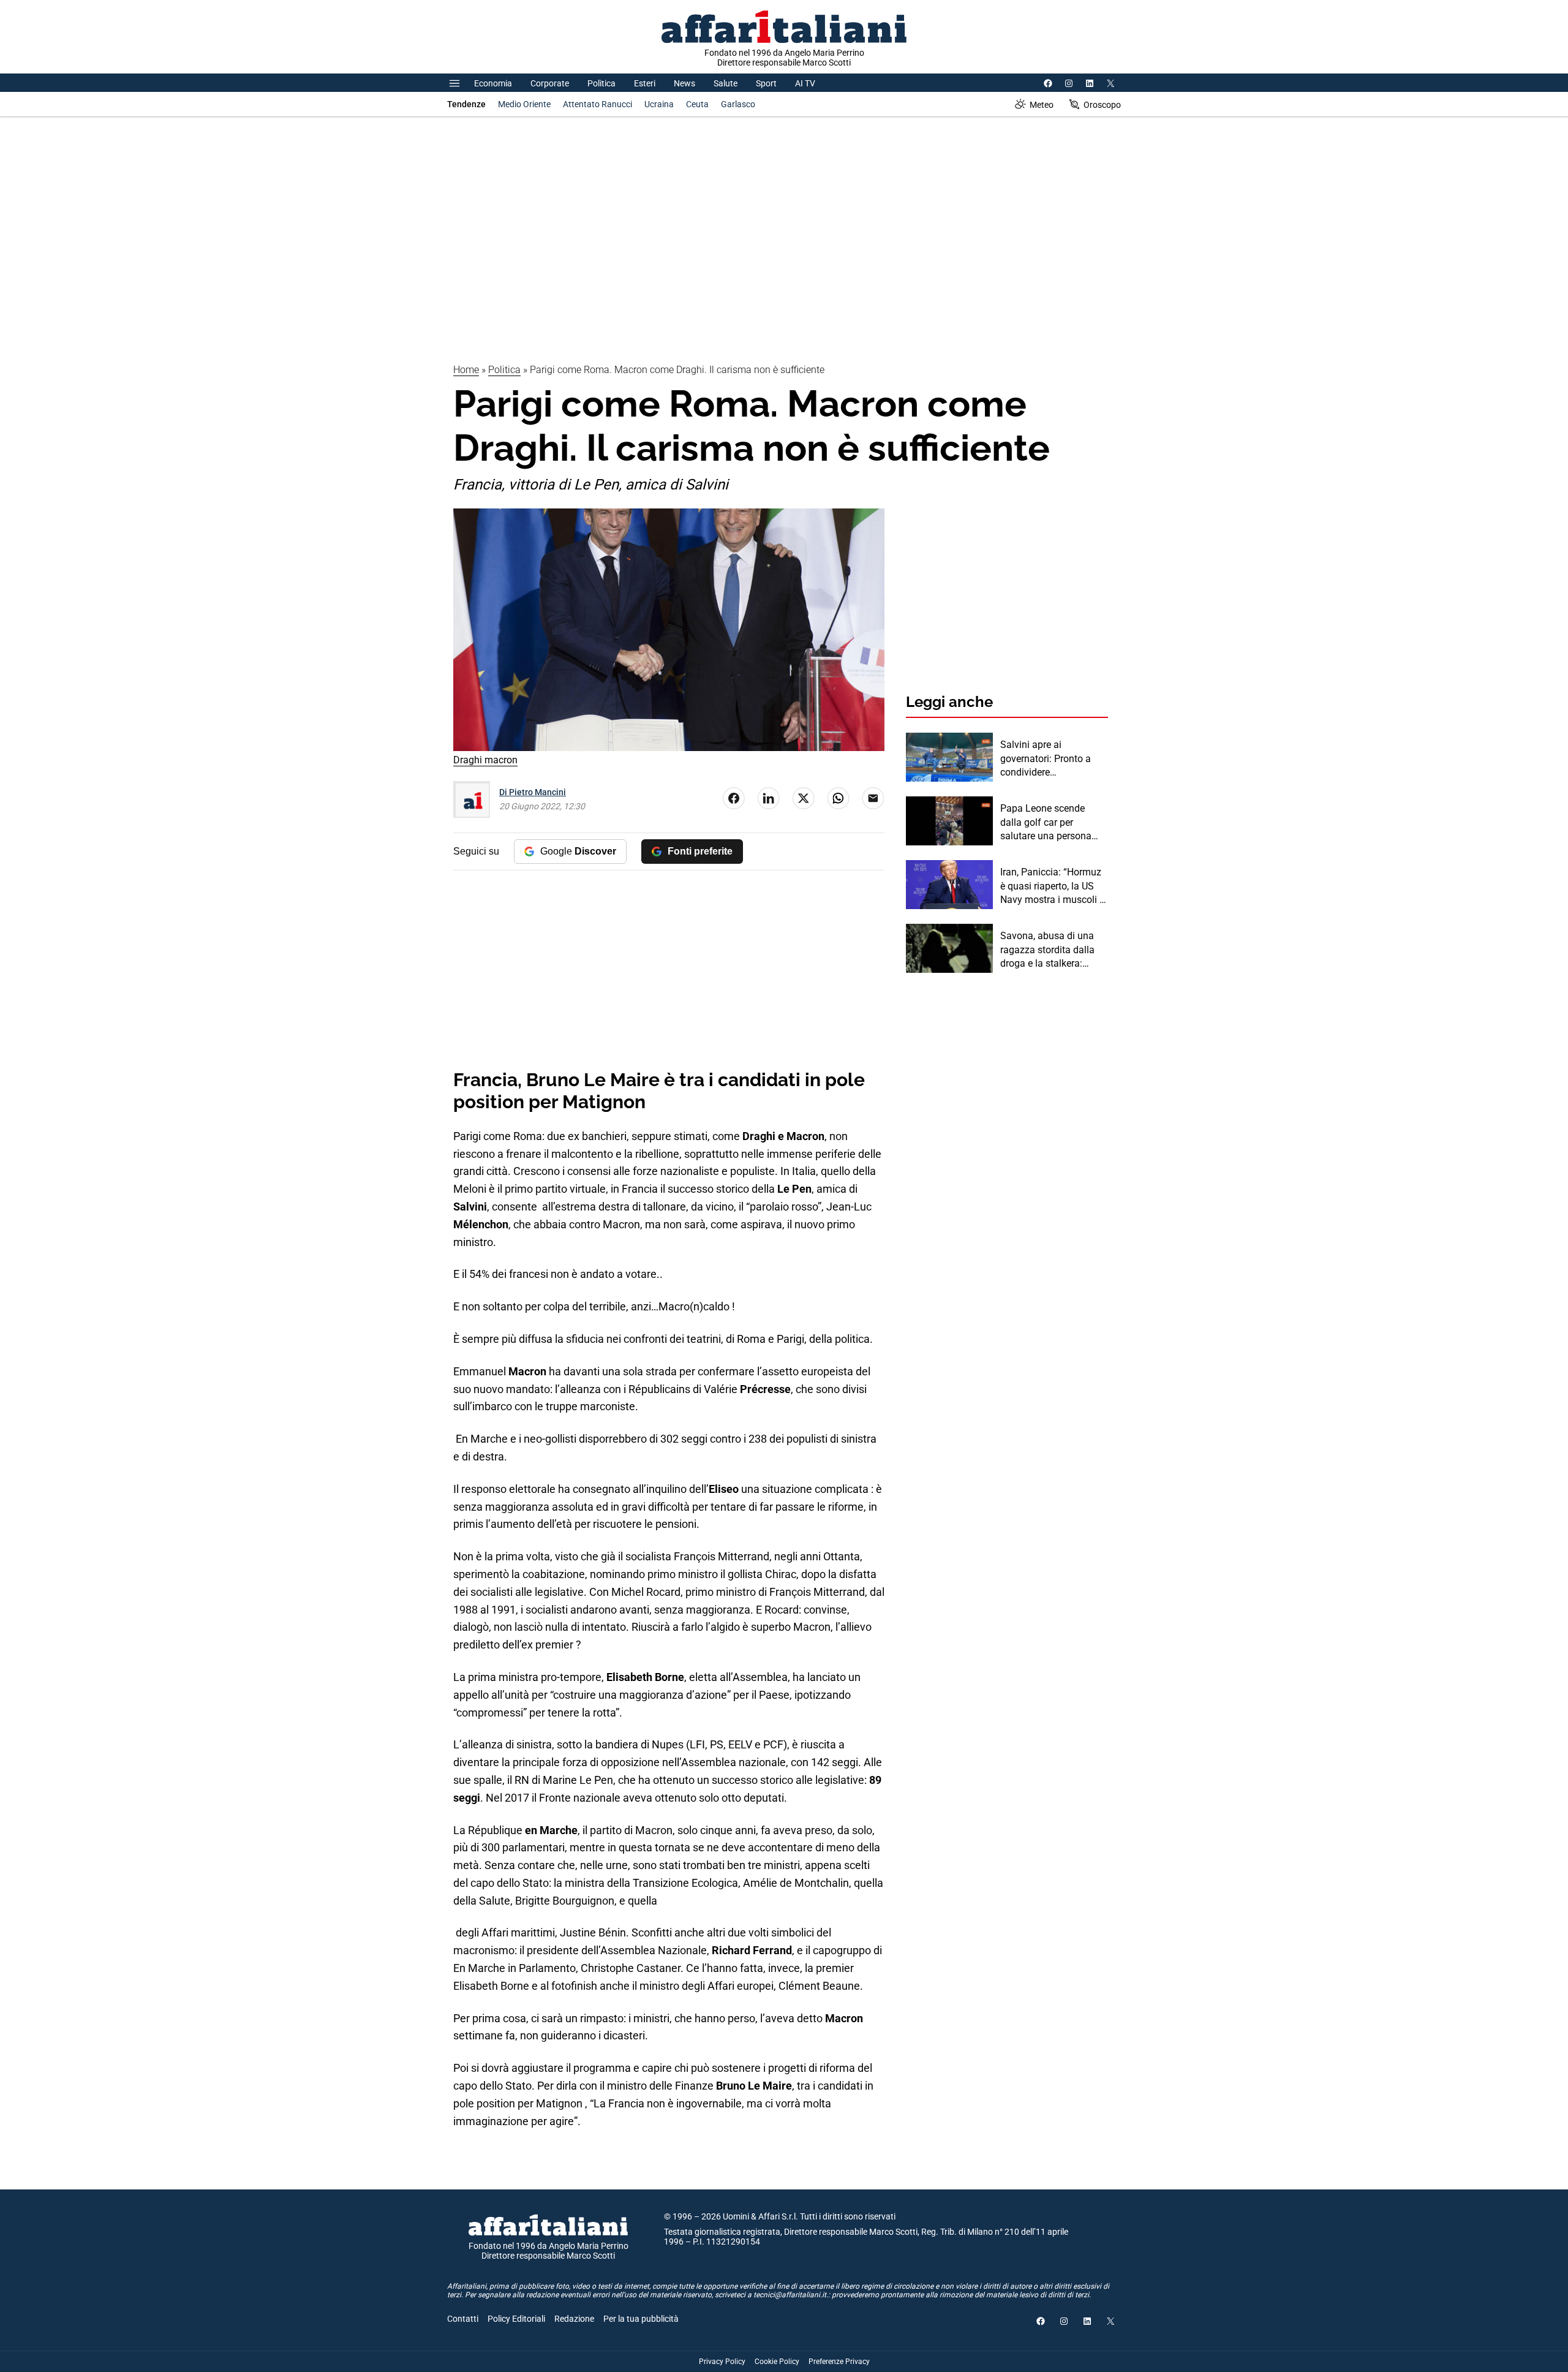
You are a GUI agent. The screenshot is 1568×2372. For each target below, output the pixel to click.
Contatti (463, 2319)
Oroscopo (1102, 105)
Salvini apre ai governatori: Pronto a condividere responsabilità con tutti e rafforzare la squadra (1053, 759)
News (684, 83)
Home (466, 370)
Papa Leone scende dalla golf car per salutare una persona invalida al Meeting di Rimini (1046, 823)
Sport (766, 83)
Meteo (1042, 105)
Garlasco (738, 104)
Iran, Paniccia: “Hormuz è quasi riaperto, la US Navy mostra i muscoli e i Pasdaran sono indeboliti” (1052, 886)
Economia (493, 83)
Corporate (550, 83)
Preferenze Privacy (839, 2362)
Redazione (574, 2319)
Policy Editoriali (516, 2319)
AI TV (805, 83)
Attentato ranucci (597, 104)
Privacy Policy (722, 2362)
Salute (726, 83)
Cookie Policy (777, 2362)
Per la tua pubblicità (641, 2319)
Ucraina (659, 104)
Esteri (645, 83)
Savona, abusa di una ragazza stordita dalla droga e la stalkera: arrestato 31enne (1047, 950)
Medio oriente (524, 104)
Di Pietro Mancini (533, 792)
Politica (601, 83)
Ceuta (697, 104)
